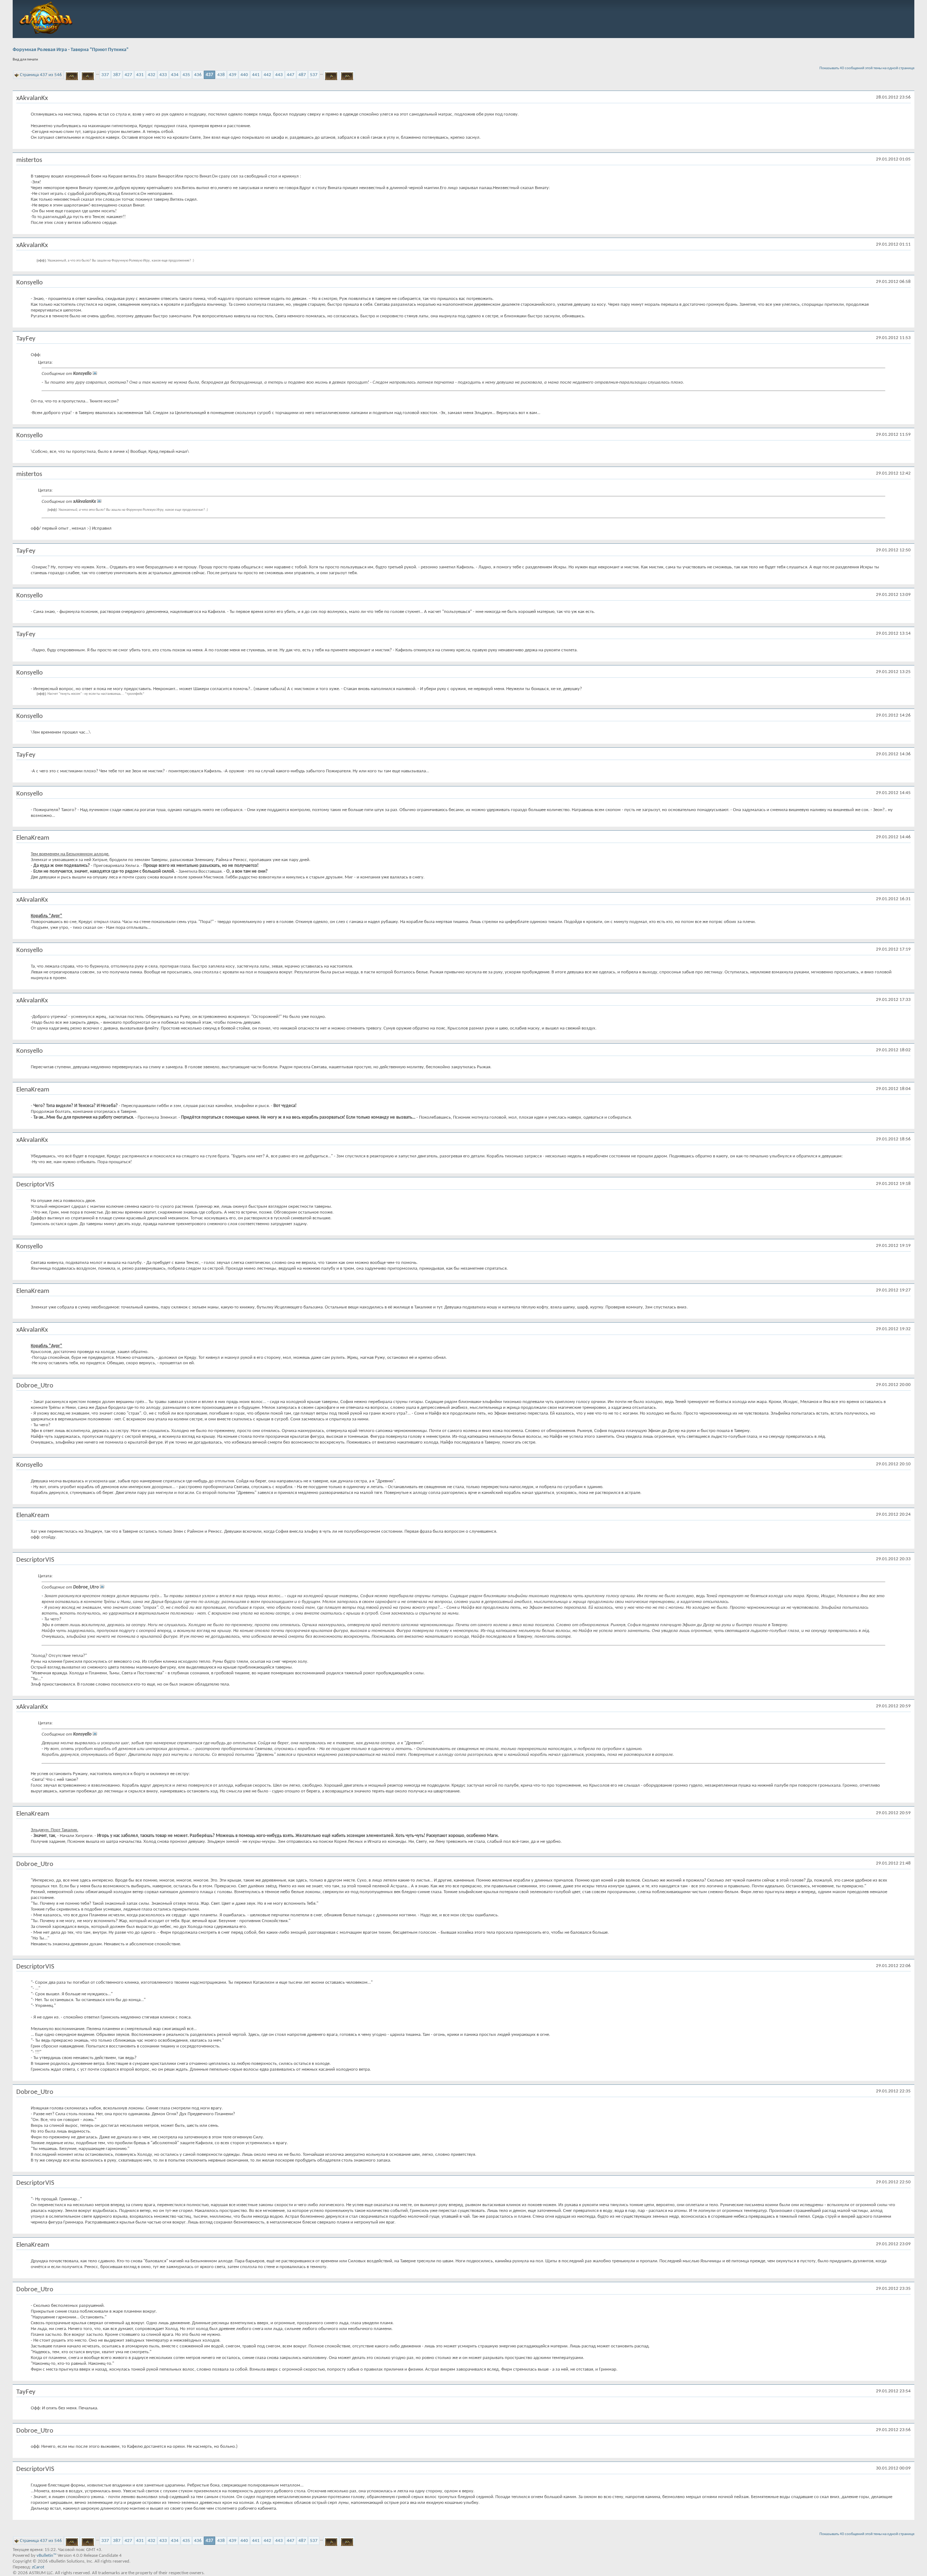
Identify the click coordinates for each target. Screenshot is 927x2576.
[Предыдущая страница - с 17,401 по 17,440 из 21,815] (88, 75)
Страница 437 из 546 (41, 75)
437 (209, 75)
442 (267, 75)
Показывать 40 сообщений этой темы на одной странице (867, 68)
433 (163, 75)
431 (140, 75)
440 (244, 75)
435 (186, 75)
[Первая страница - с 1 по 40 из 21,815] (72, 75)
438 (221, 75)
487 (302, 75)
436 (198, 75)
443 (279, 75)
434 (175, 75)
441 (256, 75)
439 (233, 75)
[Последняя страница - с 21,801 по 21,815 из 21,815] (347, 75)
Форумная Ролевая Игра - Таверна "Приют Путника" (71, 50)
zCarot (38, 2567)
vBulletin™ (47, 2556)
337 (105, 75)
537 (314, 75)
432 (152, 75)
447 (291, 75)
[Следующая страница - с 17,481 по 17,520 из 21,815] (331, 75)
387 (117, 75)
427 (128, 75)
